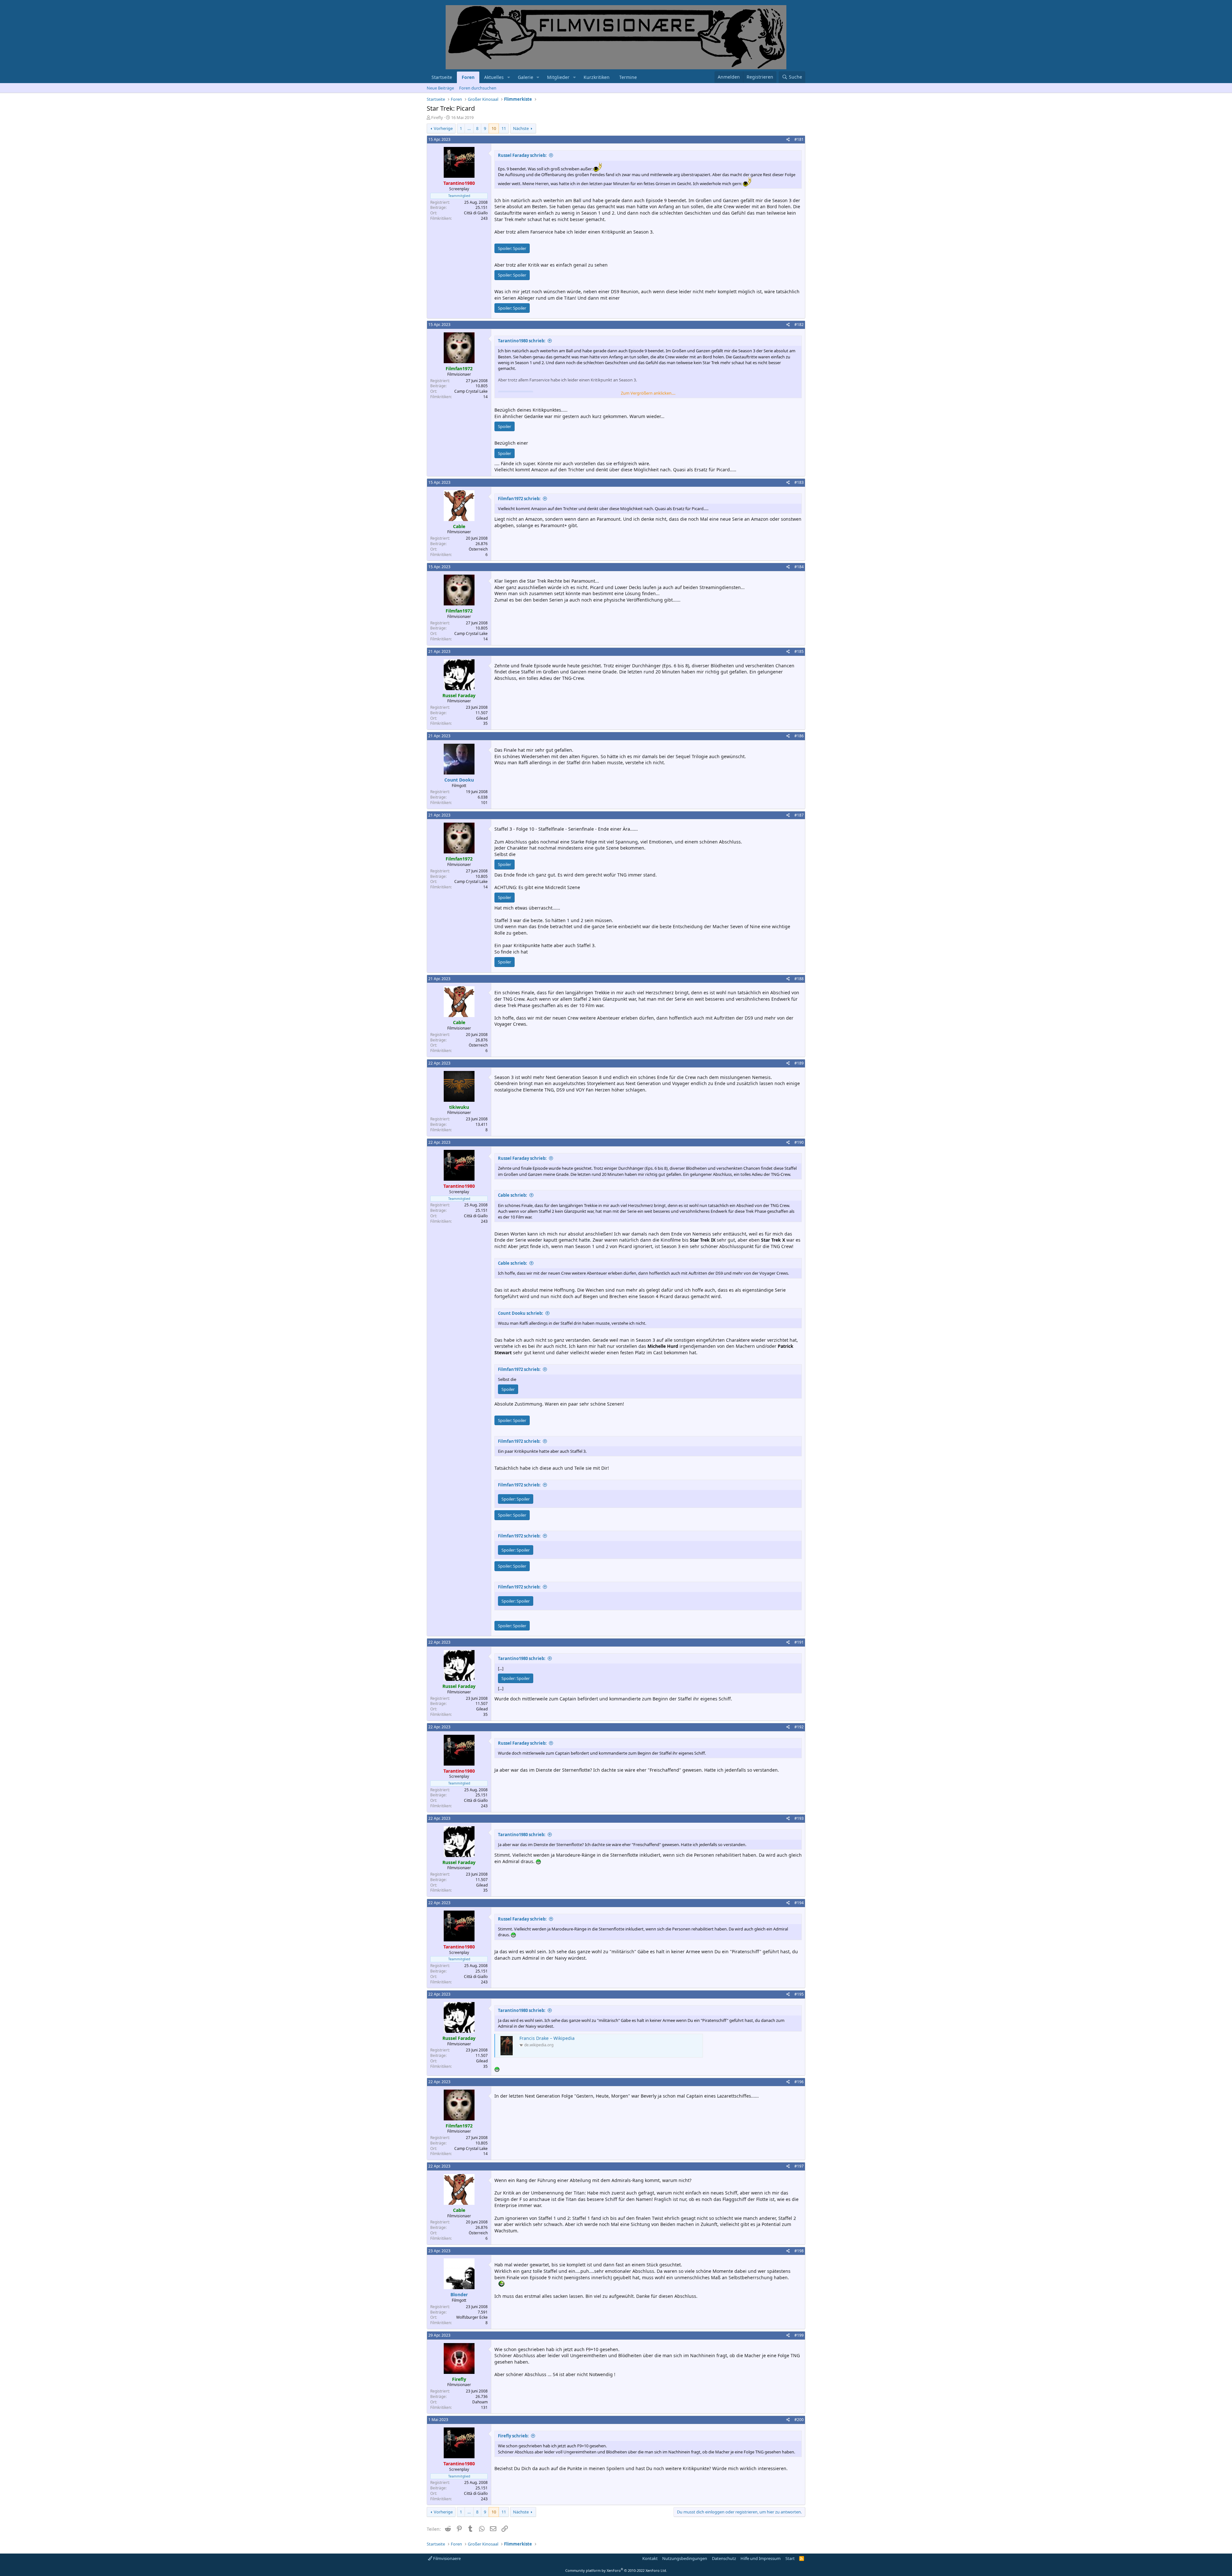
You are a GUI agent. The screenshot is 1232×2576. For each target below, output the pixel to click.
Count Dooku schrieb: (521, 1313)
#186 (799, 736)
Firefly (437, 117)
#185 (799, 651)
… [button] (469, 128)
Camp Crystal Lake (471, 391)
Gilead (482, 718)
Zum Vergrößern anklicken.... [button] (648, 393)
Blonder (459, 2294)
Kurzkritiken (597, 77)
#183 (799, 482)
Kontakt (650, 2558)
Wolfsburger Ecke (472, 2317)
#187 (799, 815)
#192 (799, 1727)
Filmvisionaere (446, 2558)
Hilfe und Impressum (761, 2558)
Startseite (442, 77)
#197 (799, 2166)
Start (790, 2558)
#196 (799, 2082)
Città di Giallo (476, 213)
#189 (799, 1063)
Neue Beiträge (440, 88)
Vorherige (443, 128)
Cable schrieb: (513, 1195)
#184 (799, 567)
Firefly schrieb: (513, 2436)
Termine (628, 77)
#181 (799, 139)
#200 (799, 2420)
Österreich (478, 549)
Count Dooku (459, 780)
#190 (799, 1142)
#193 (799, 1818)
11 (504, 128)
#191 (799, 1642)
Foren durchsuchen (478, 88)
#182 (799, 325)
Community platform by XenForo (616, 2570)
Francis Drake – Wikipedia (547, 2038)
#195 (799, 1994)
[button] (509, 77)
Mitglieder (558, 77)
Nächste (521, 128)
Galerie (526, 77)
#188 (799, 979)
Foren (468, 77)
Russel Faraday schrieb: (522, 155)
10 (494, 128)
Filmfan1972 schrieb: (519, 499)
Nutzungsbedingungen (685, 2558)
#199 (799, 2335)
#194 (799, 1903)
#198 (799, 2251)
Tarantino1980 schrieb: (522, 341)
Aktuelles (494, 77)
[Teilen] (788, 140)
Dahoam (480, 2402)
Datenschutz (724, 2558)
